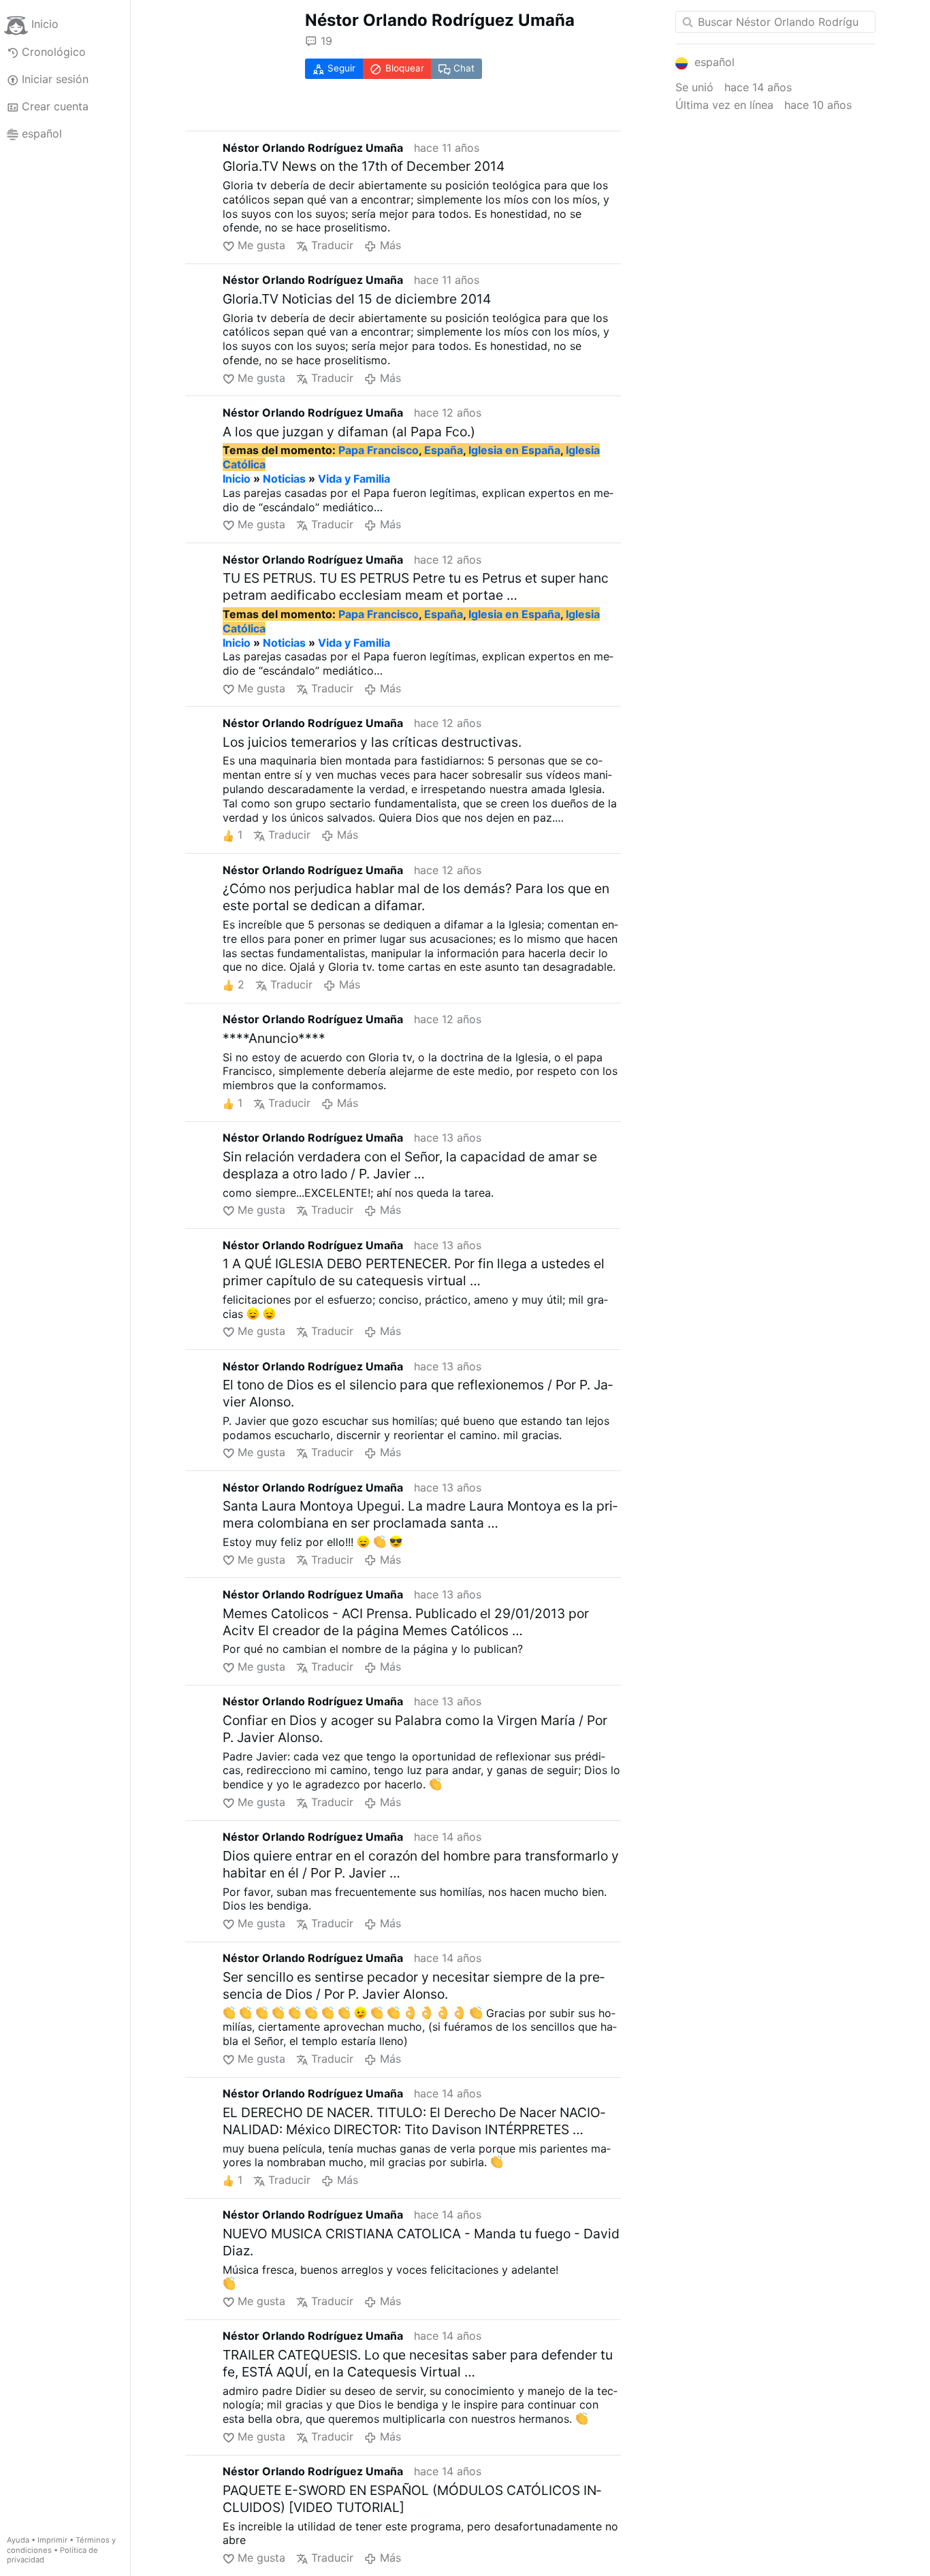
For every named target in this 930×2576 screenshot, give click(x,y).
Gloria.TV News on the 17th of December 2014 (364, 166)
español (42, 133)
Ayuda (18, 2540)
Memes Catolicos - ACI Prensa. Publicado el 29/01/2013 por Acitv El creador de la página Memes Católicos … (406, 1622)
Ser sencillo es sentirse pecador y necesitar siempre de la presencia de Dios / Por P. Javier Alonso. (414, 1985)
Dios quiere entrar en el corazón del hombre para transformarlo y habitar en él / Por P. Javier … (421, 1864)
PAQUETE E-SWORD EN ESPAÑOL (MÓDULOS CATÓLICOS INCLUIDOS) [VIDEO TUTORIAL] (412, 2499)
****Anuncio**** (274, 1038)
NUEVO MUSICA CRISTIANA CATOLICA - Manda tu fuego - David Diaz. (421, 2242)
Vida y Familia (354, 479)
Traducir (332, 245)
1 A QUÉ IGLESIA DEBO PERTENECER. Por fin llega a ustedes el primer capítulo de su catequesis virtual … (414, 1272)
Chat (464, 68)
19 (326, 41)
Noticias (284, 479)
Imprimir (52, 2540)
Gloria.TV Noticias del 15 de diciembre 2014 (357, 299)
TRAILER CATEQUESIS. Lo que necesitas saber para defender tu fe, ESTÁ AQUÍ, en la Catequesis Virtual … (418, 2363)
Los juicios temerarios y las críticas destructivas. (372, 742)
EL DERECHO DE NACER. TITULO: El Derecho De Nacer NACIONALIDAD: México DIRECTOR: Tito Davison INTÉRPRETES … (414, 2121)
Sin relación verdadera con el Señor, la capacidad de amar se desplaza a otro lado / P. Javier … (410, 1165)
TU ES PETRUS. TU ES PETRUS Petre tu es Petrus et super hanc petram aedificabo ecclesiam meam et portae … (416, 586)
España (444, 450)
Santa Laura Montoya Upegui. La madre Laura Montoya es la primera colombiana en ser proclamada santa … (420, 1514)
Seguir (341, 68)
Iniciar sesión (55, 79)
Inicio (45, 25)
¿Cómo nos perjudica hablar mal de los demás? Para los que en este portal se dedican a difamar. (416, 897)
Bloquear (405, 68)
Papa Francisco (379, 450)
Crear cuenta (55, 106)
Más (390, 245)
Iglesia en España (514, 450)
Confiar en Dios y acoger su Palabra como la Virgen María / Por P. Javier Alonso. (415, 1729)
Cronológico (54, 52)
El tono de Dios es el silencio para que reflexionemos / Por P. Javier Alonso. (418, 1393)
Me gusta (261, 245)
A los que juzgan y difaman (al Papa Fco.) (349, 432)
